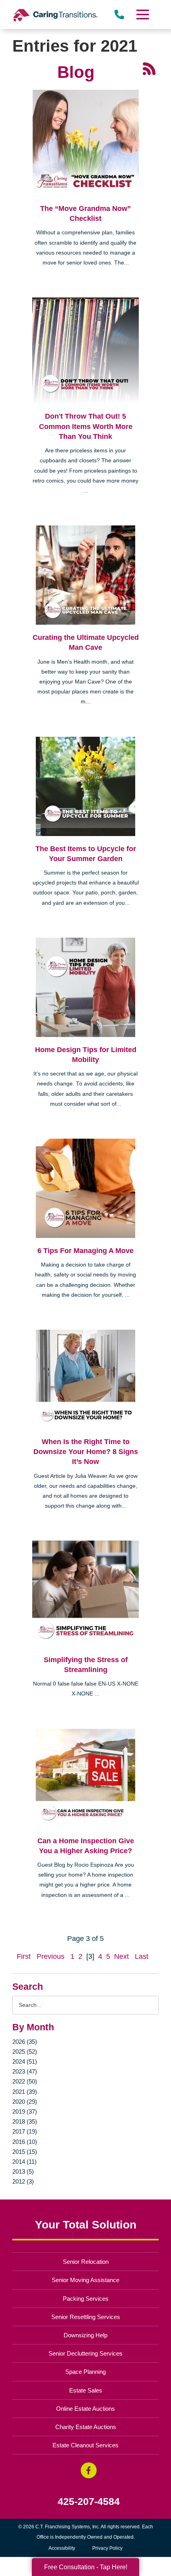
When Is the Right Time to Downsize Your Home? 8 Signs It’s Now (86, 1452)
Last (142, 1956)
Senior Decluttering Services (85, 2353)
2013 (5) (23, 2171)
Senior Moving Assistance (85, 2280)
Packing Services (86, 2299)
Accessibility (62, 2548)
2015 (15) (25, 2152)
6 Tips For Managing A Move (85, 1251)
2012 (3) (23, 2181)
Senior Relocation (86, 2262)
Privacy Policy (107, 2548)
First (24, 1956)
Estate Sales (86, 2390)
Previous (51, 1956)
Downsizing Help (85, 2335)
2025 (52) (25, 2052)
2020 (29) (25, 2102)
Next (121, 1956)
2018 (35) (25, 2121)
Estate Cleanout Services (85, 2445)
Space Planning (85, 2372)
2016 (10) (25, 2142)
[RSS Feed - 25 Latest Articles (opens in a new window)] (149, 68)
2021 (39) (25, 2092)
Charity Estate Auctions (86, 2427)
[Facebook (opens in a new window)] (89, 2470)
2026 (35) (25, 2042)
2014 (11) (24, 2162)
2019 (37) (25, 2112)
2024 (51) (25, 2061)
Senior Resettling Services (86, 2317)
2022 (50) (25, 2081)
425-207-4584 (89, 2502)
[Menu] (142, 14)
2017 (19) (25, 2131)
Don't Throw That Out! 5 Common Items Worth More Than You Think (86, 426)
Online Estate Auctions (85, 2409)
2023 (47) (25, 2071)
